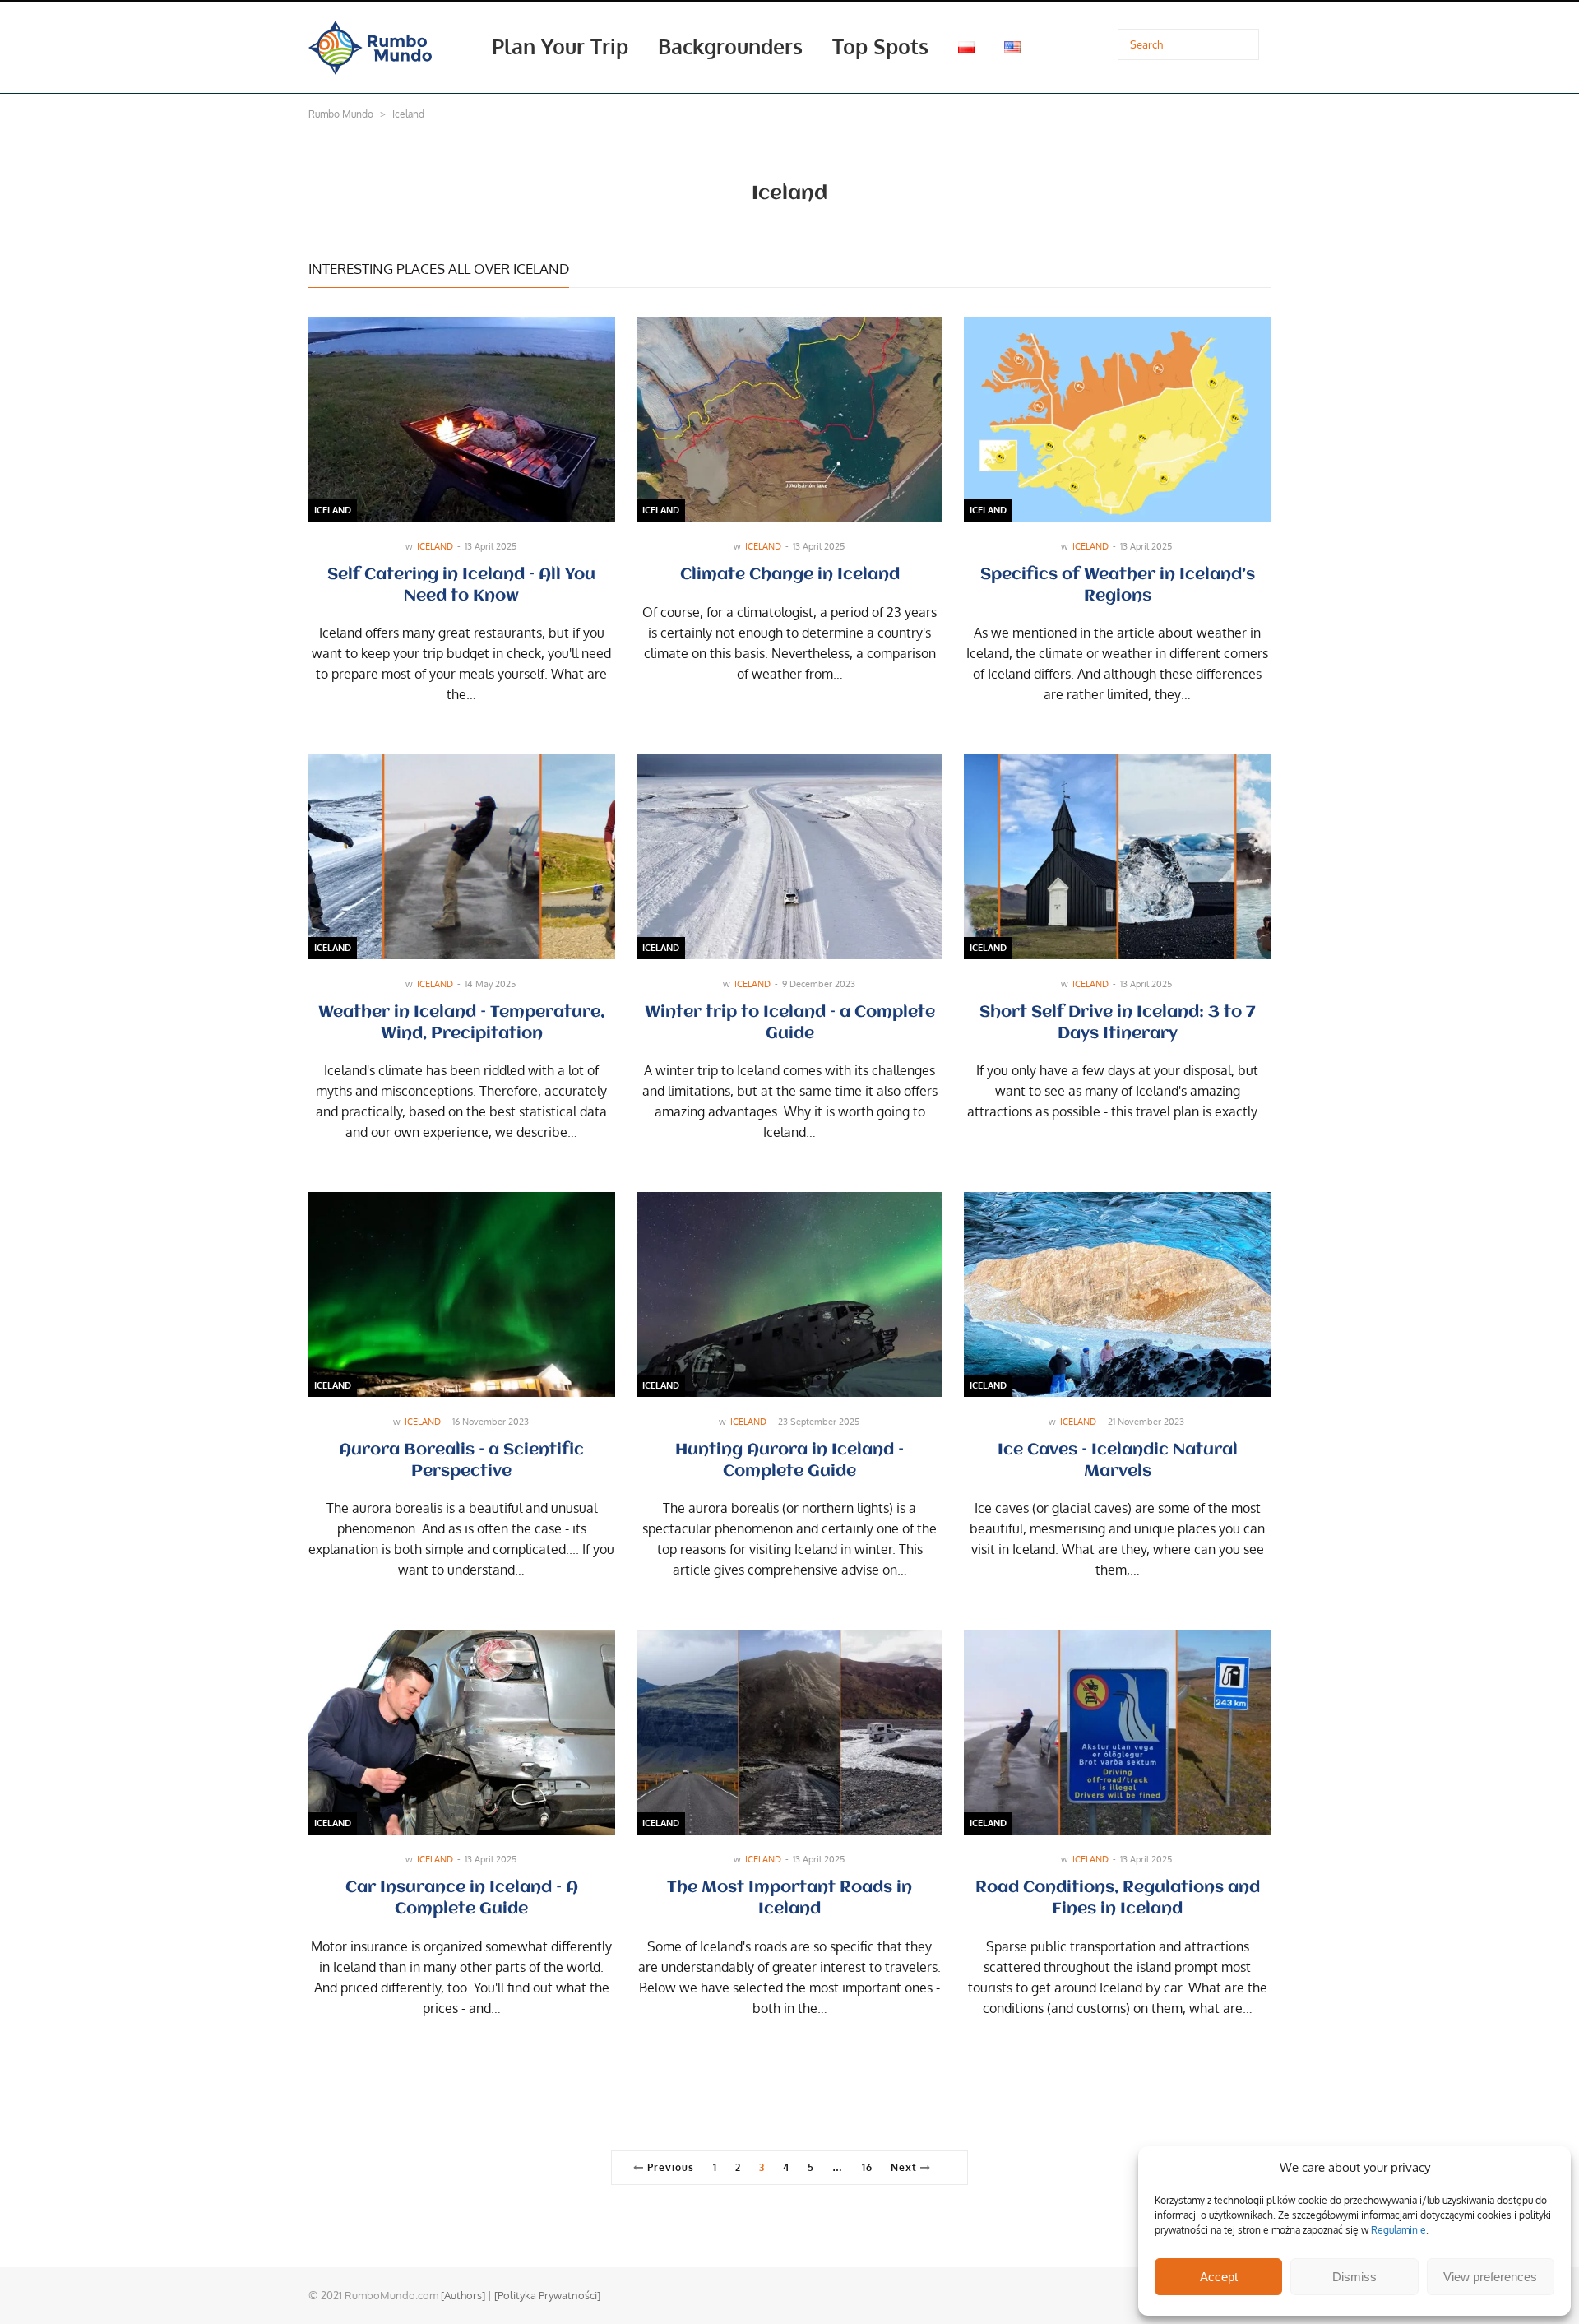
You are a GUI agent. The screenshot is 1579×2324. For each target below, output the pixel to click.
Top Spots (880, 46)
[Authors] (463, 2295)
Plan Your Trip (560, 46)
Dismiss (1354, 2277)
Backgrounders (730, 46)
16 (867, 2167)
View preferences (1490, 2277)
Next (905, 2167)
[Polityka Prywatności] (547, 2295)
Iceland (333, 510)
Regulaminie (1398, 2230)
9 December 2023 (819, 984)
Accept (1219, 2277)
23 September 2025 (819, 1422)
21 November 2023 (1146, 1422)
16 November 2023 (491, 1422)
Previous (669, 2167)
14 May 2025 (490, 984)
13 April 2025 (491, 546)
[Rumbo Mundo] (370, 46)
